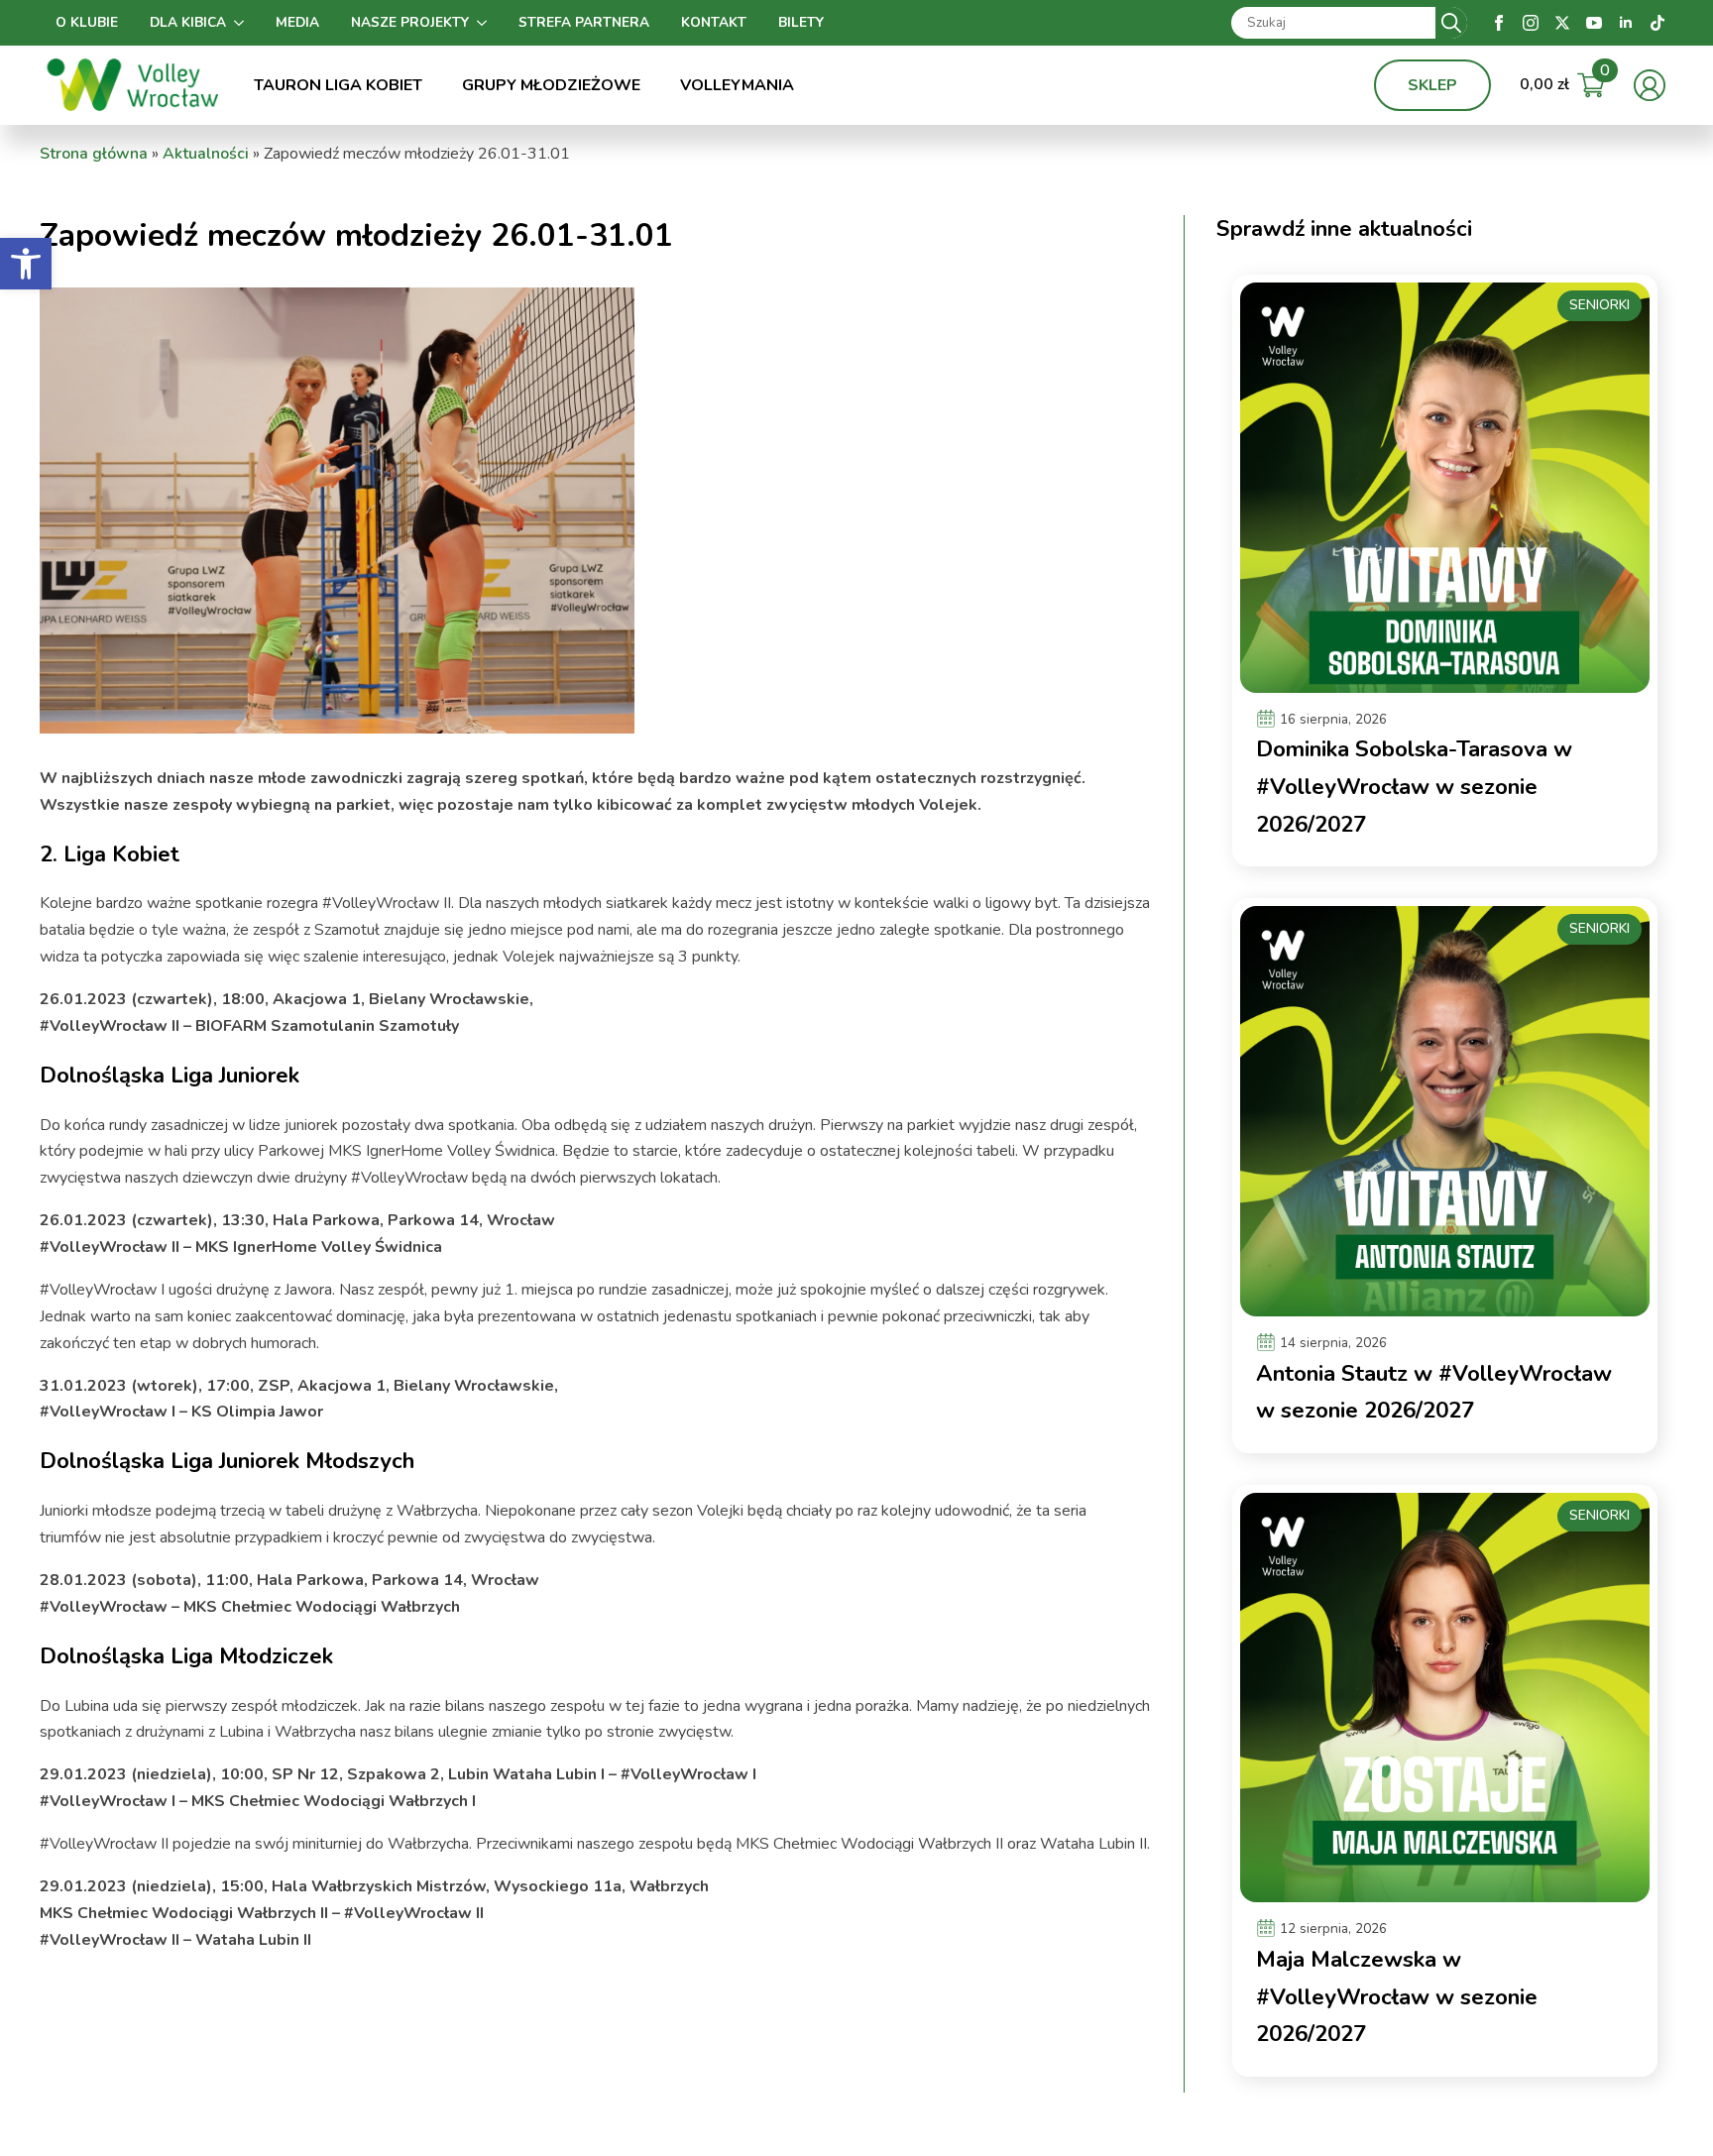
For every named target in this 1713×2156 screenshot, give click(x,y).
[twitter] (1562, 23)
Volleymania (737, 85)
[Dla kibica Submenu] (243, 23)
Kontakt (714, 22)
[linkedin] (1626, 23)
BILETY (801, 22)
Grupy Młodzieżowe (551, 85)
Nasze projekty (410, 22)
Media (297, 22)
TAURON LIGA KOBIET (338, 85)
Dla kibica (188, 22)
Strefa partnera (584, 22)
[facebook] (1499, 23)
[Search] (1451, 23)
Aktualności (206, 154)
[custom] (1657, 23)
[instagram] (1531, 23)
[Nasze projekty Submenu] (486, 23)
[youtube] (1594, 23)
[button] (26, 264)
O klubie (87, 22)
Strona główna (94, 154)
